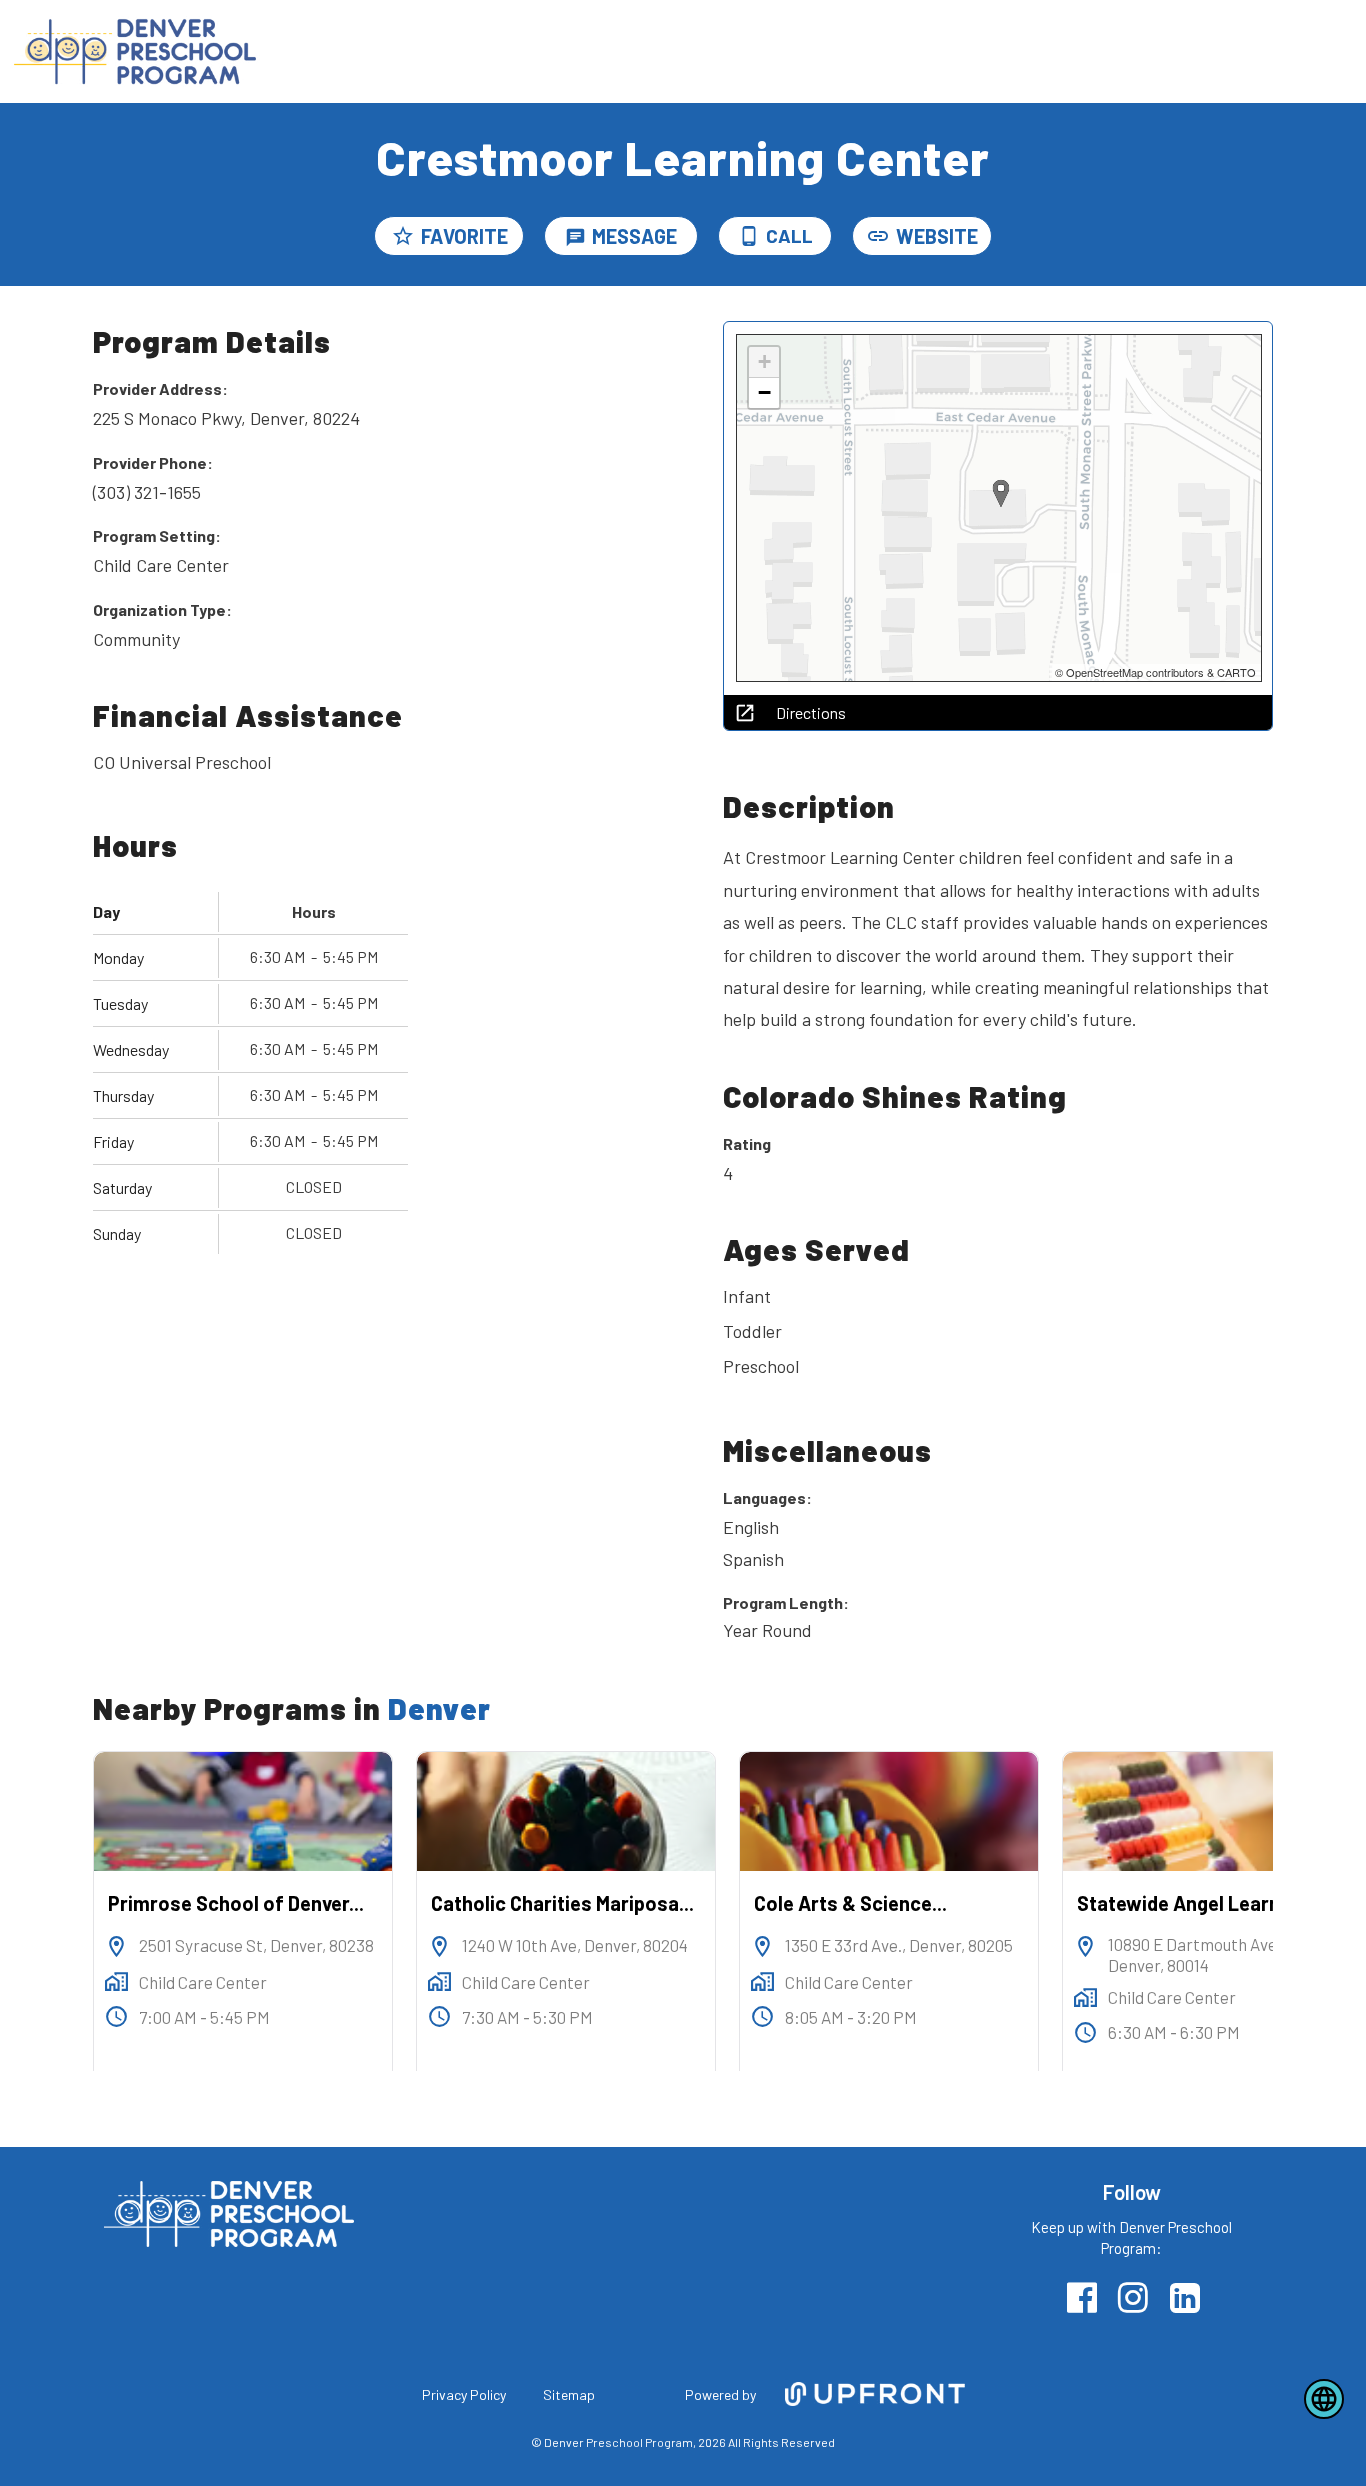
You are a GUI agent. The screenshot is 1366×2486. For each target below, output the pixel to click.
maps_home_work (116, 1981)
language (1324, 2399)
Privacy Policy (464, 2394)
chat (575, 237)
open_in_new (745, 713)
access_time (116, 2016)
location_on (116, 1946)
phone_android (749, 236)
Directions (811, 713)
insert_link (878, 236)
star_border (403, 236)
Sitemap (569, 2394)
